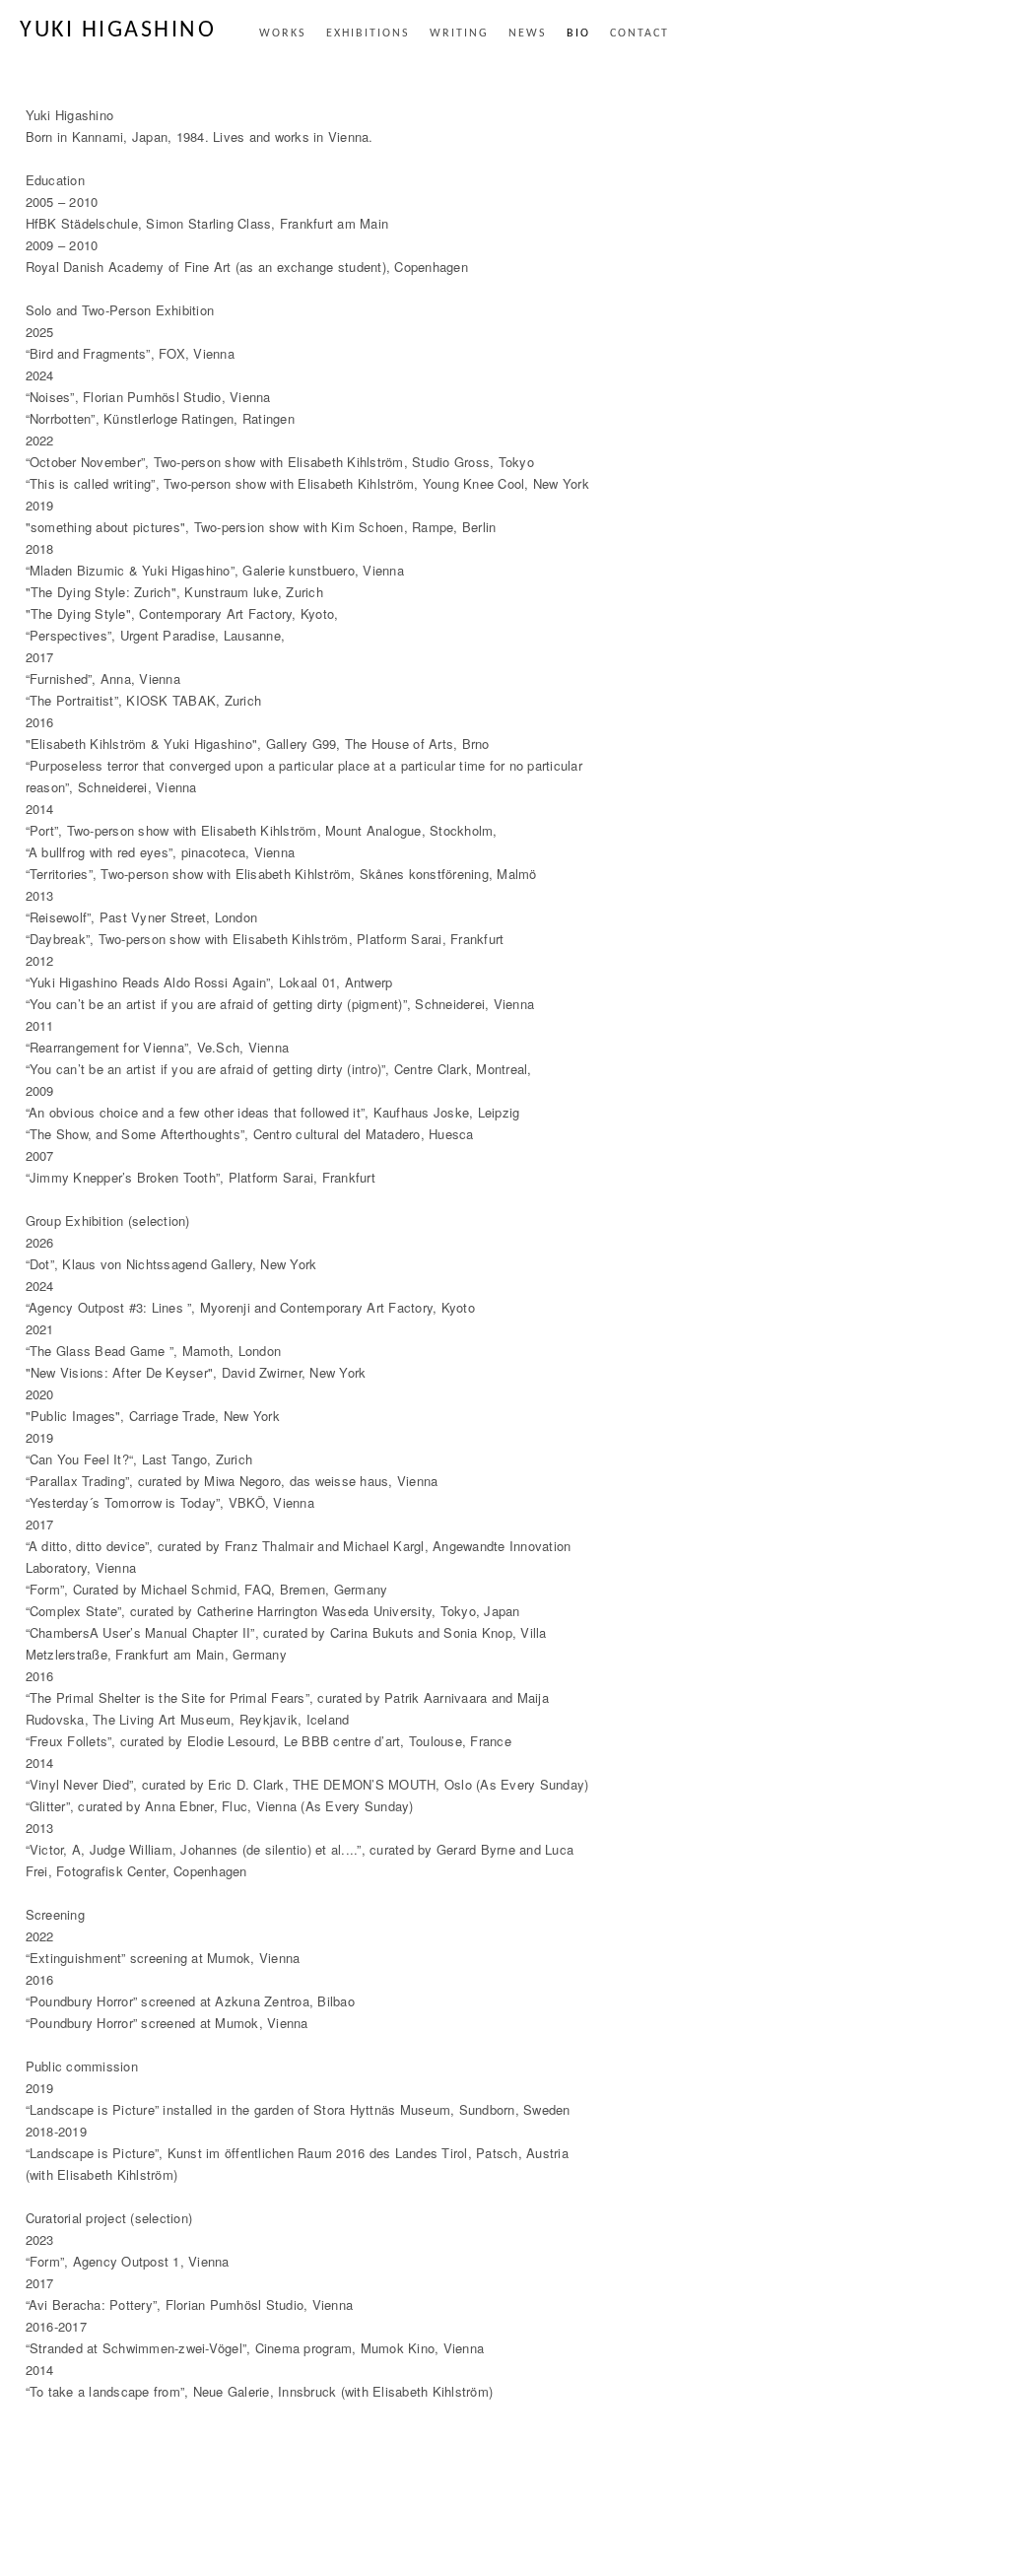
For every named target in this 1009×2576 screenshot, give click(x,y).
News (528, 34)
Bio (578, 34)
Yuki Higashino (118, 31)
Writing (459, 34)
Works (283, 34)
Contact (639, 34)
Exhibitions (368, 34)
